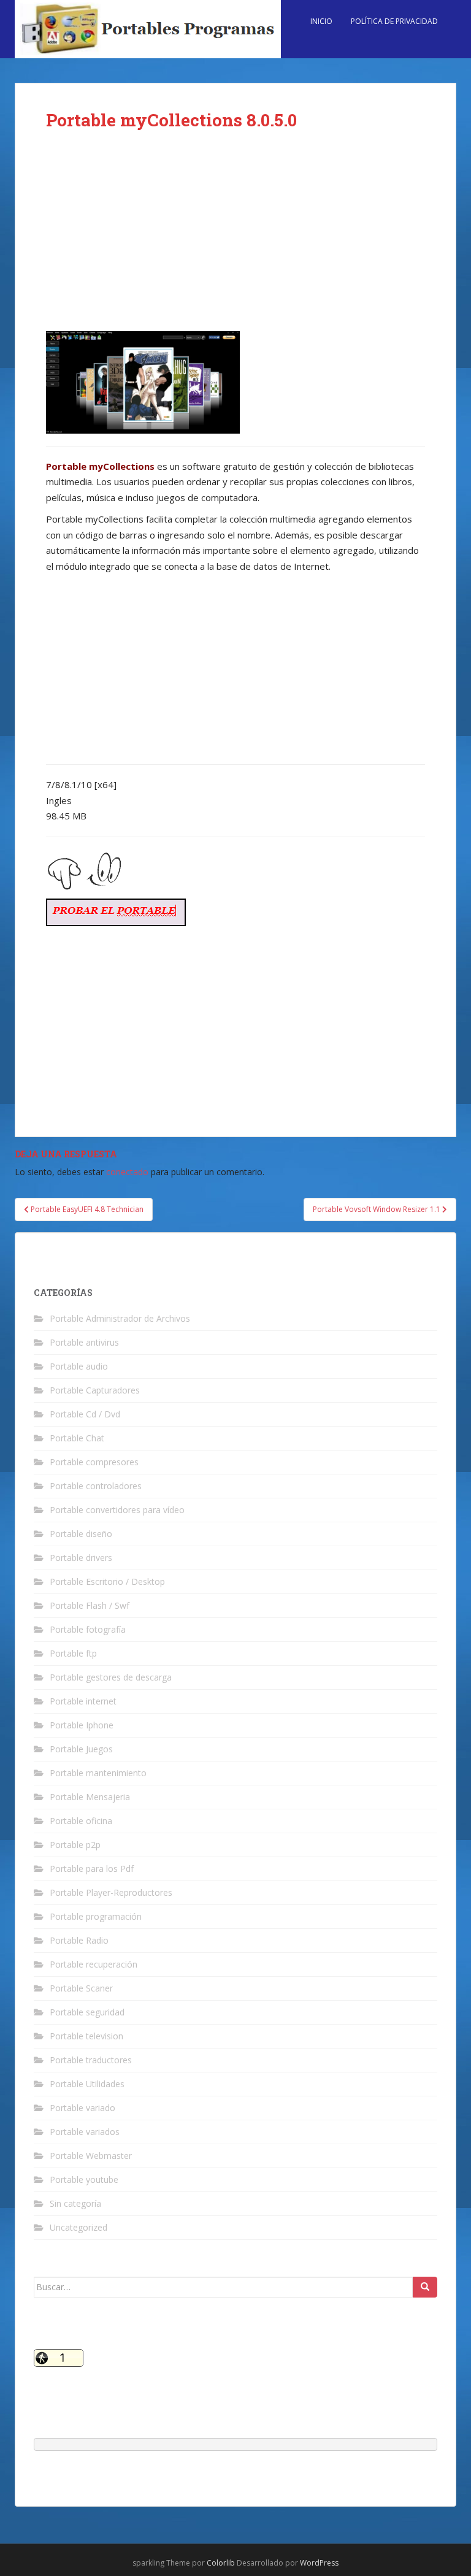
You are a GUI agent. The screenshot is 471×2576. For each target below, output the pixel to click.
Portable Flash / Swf (90, 1605)
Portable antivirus (84, 1342)
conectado (127, 1172)
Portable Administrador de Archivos (120, 1318)
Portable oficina (81, 1821)
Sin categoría (75, 2203)
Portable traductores (91, 2060)
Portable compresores (94, 1462)
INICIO (321, 21)
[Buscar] (425, 2287)
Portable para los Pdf (92, 1869)
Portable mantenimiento (98, 1773)
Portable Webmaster (91, 2156)
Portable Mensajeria (90, 1797)
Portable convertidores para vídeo (117, 1510)
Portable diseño (81, 1534)
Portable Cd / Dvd (85, 1414)
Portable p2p (75, 1845)
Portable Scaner (81, 1988)
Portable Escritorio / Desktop (107, 1581)
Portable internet (83, 1701)
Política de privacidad (394, 21)
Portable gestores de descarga (111, 1677)
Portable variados (85, 2132)
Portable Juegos (81, 1749)
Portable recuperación (94, 1964)
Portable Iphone (82, 1725)
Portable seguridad (87, 2012)
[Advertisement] (235, 240)
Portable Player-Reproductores (111, 1892)
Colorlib (221, 2563)
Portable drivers (81, 1558)
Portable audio (79, 1366)
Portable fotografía (88, 1629)
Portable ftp (73, 1653)
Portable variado (82, 2108)
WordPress (319, 2563)
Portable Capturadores (95, 1390)
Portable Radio (79, 1940)
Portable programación (96, 1916)
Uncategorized (78, 2227)
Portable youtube (84, 2179)
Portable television (86, 2036)
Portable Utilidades (87, 2084)
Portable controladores (96, 1486)
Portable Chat (77, 1438)
